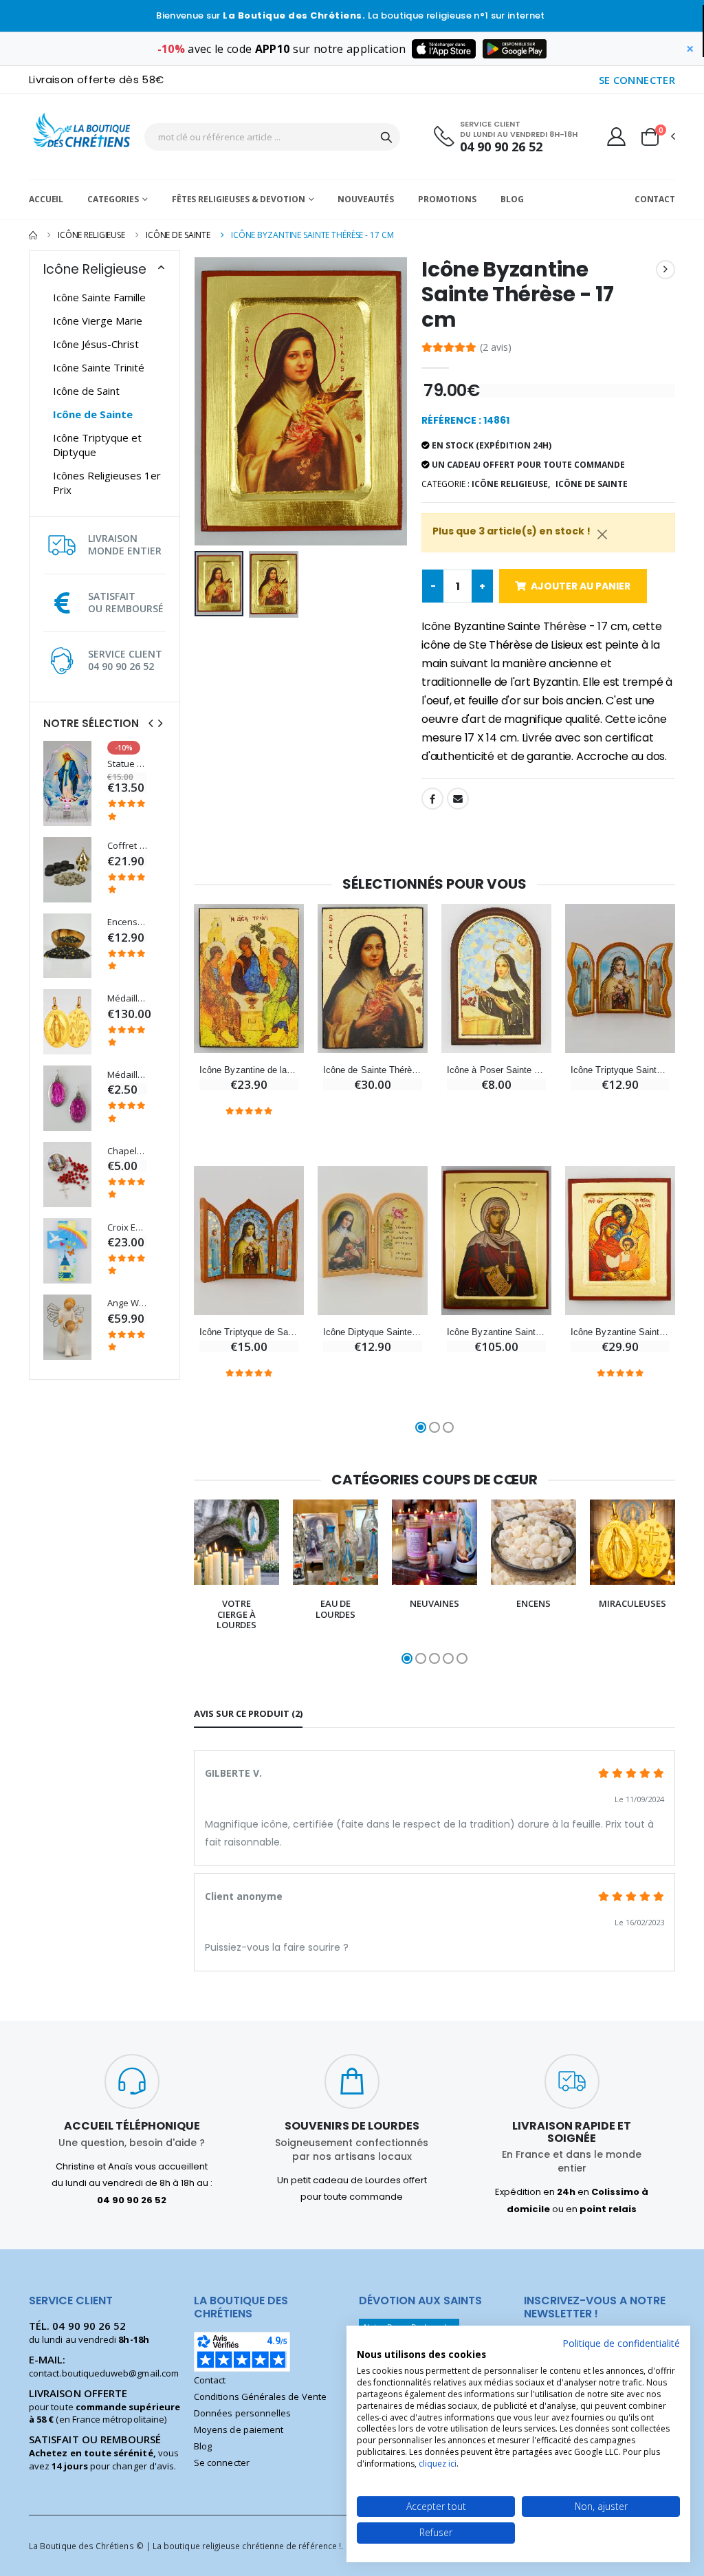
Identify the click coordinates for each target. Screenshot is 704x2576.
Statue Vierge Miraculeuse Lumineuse (127, 764)
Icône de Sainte (178, 235)
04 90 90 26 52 (501, 147)
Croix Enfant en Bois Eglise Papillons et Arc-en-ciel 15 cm (127, 1227)
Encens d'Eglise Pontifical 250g (127, 922)
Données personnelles (242, 2413)
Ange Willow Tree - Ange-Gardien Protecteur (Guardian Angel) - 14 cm (127, 1303)
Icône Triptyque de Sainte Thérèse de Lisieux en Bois (249, 1332)
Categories (113, 199)
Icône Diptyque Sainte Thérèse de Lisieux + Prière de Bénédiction (373, 1332)
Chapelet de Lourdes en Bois (127, 1151)
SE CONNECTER (637, 80)
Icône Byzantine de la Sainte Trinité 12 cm (249, 1070)
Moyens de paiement (239, 2429)
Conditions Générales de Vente (260, 2396)
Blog (512, 199)
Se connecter (222, 2463)
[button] (657, 137)
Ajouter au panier (581, 586)
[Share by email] (458, 799)
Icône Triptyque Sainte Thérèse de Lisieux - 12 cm (620, 1070)
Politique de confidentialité (621, 2343)
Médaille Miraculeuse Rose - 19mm (127, 1075)
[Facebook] (432, 799)
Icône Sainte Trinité (99, 367)
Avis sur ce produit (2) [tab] (248, 1713)
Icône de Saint (86, 391)
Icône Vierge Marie (98, 321)
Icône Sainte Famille (99, 297)
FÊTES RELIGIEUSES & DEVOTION (239, 199)
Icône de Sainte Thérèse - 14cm (373, 1070)
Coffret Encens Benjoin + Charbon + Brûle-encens (127, 846)
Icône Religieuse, (511, 484)
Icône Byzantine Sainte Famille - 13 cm (620, 1332)
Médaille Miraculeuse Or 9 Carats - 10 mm (127, 998)
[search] (386, 137)
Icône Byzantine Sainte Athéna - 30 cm (496, 1332)
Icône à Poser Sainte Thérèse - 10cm (496, 1070)
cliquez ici (438, 2464)
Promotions (447, 199)
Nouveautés (366, 199)
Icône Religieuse (91, 235)
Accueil (46, 199)
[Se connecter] (616, 136)
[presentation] (151, 723)
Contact (655, 199)
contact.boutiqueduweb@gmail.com (104, 2373)
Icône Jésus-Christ (96, 344)
